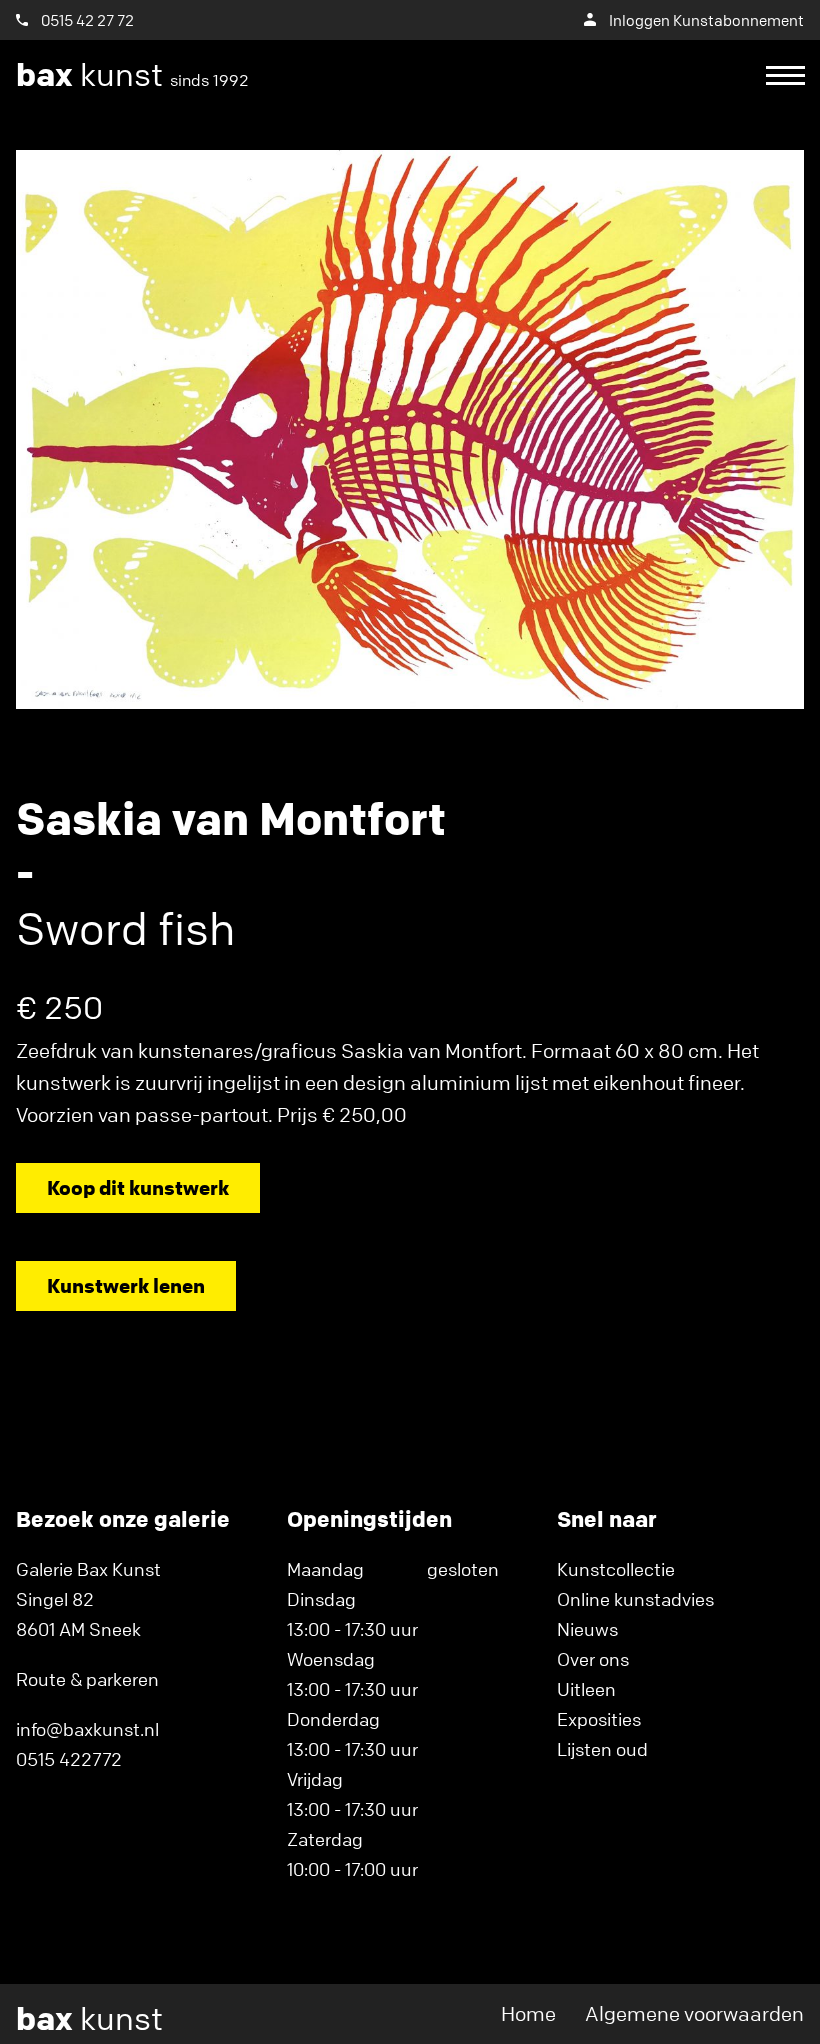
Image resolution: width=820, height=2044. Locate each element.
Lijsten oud (602, 1749)
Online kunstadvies (635, 1599)
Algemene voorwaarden (694, 2013)
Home (528, 2013)
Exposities (599, 1719)
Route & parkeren (87, 1679)
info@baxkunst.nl (87, 1729)
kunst (132, 75)
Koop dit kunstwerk (138, 1187)
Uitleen (586, 1689)
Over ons (593, 1659)
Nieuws (587, 1629)
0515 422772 (69, 1759)
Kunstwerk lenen (126, 1285)
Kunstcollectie (616, 1569)
